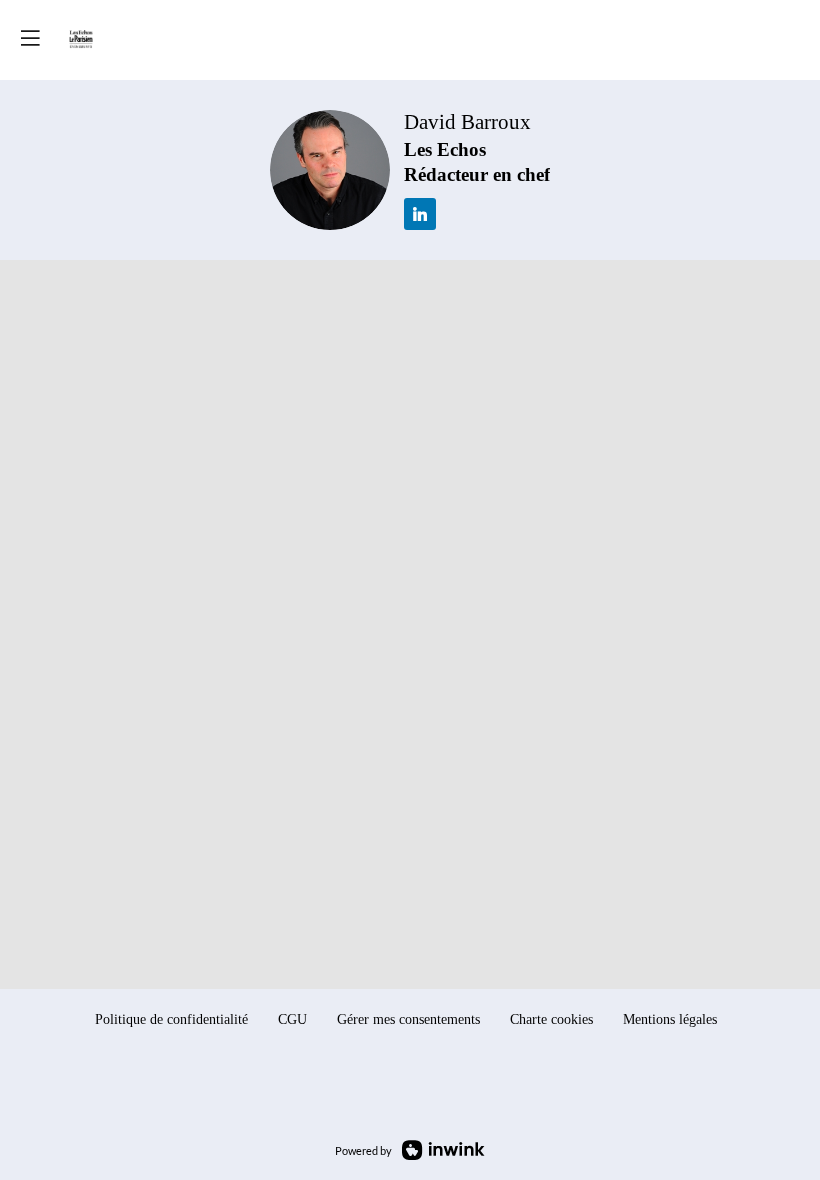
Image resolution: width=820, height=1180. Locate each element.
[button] (30, 37)
